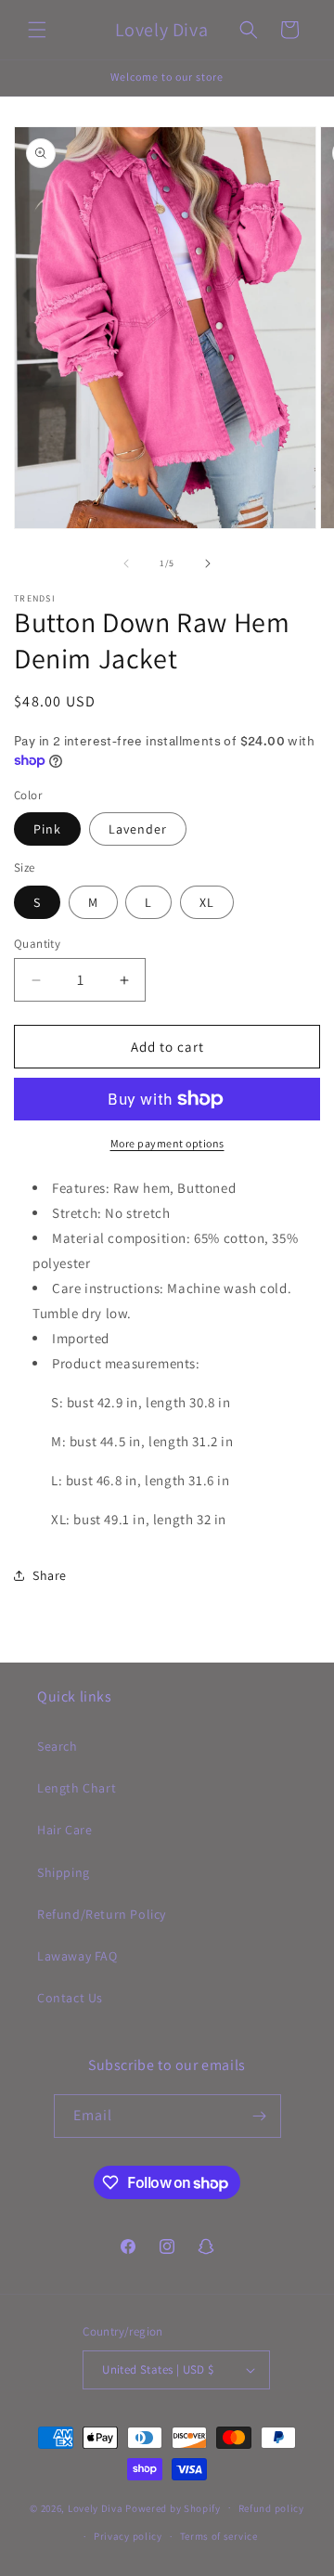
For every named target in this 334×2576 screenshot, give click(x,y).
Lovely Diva (96, 2507)
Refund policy (271, 2508)
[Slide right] (208, 563)
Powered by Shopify (173, 2507)
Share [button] (50, 1575)
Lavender (138, 829)
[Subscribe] (260, 2116)
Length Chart (77, 1788)
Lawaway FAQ (77, 1956)
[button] (37, 30)
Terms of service (219, 2536)
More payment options (167, 1143)
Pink (47, 829)
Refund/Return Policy (102, 1914)
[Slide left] (126, 563)
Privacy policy (128, 2536)
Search (58, 1746)
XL (207, 902)
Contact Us (70, 1998)
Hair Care (64, 1830)
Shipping (64, 1872)
